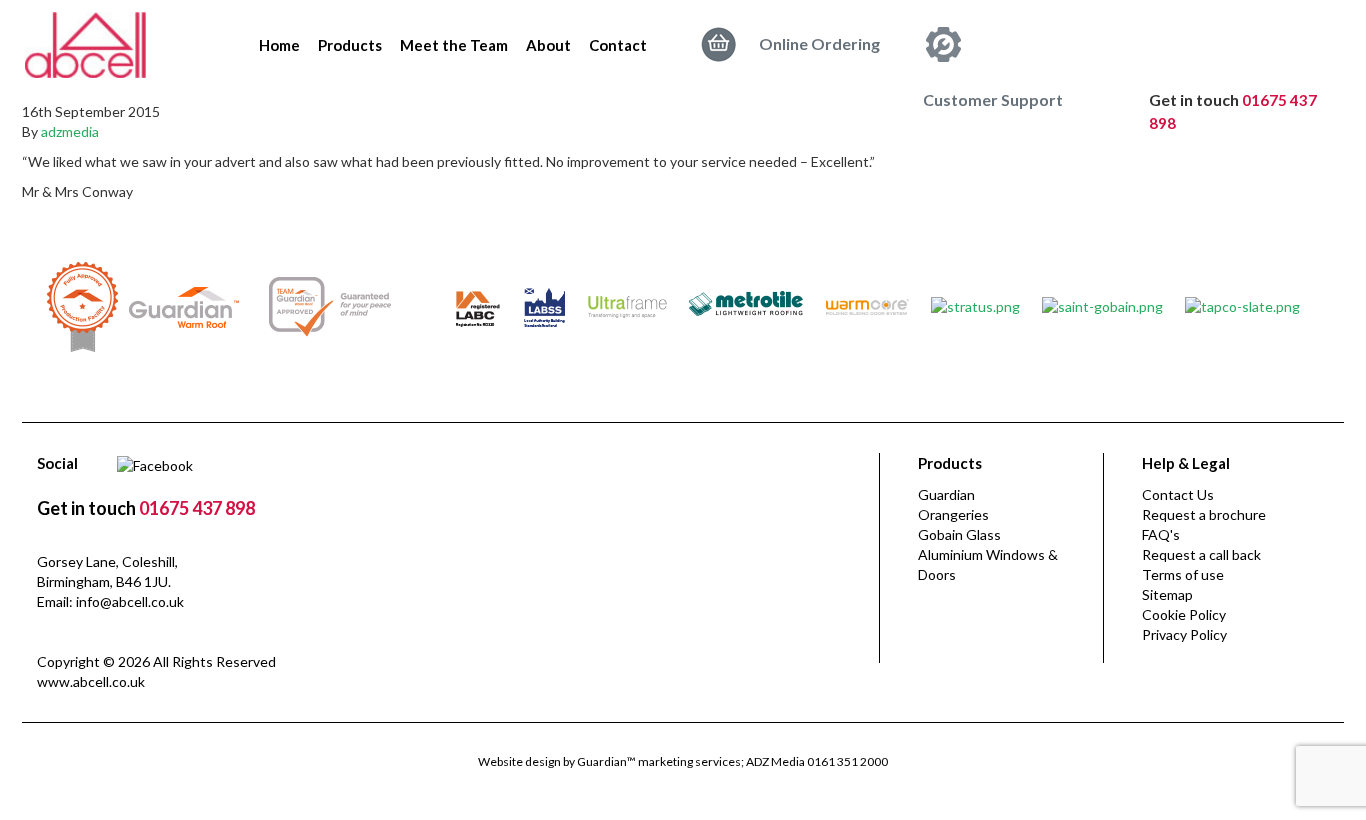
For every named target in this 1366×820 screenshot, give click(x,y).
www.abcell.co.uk (91, 681)
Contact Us (1178, 494)
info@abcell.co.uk (130, 601)
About (548, 45)
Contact (618, 45)
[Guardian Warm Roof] (184, 305)
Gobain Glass (959, 534)
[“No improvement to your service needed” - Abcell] (85, 42)
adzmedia (70, 131)
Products (350, 45)
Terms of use (1183, 574)
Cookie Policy (1184, 614)
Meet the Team (454, 45)
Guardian (946, 494)
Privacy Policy (1184, 634)
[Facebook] (155, 463)
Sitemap (1167, 594)
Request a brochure (1204, 514)
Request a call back (1201, 554)
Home (279, 45)
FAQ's (1161, 534)
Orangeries (953, 514)
